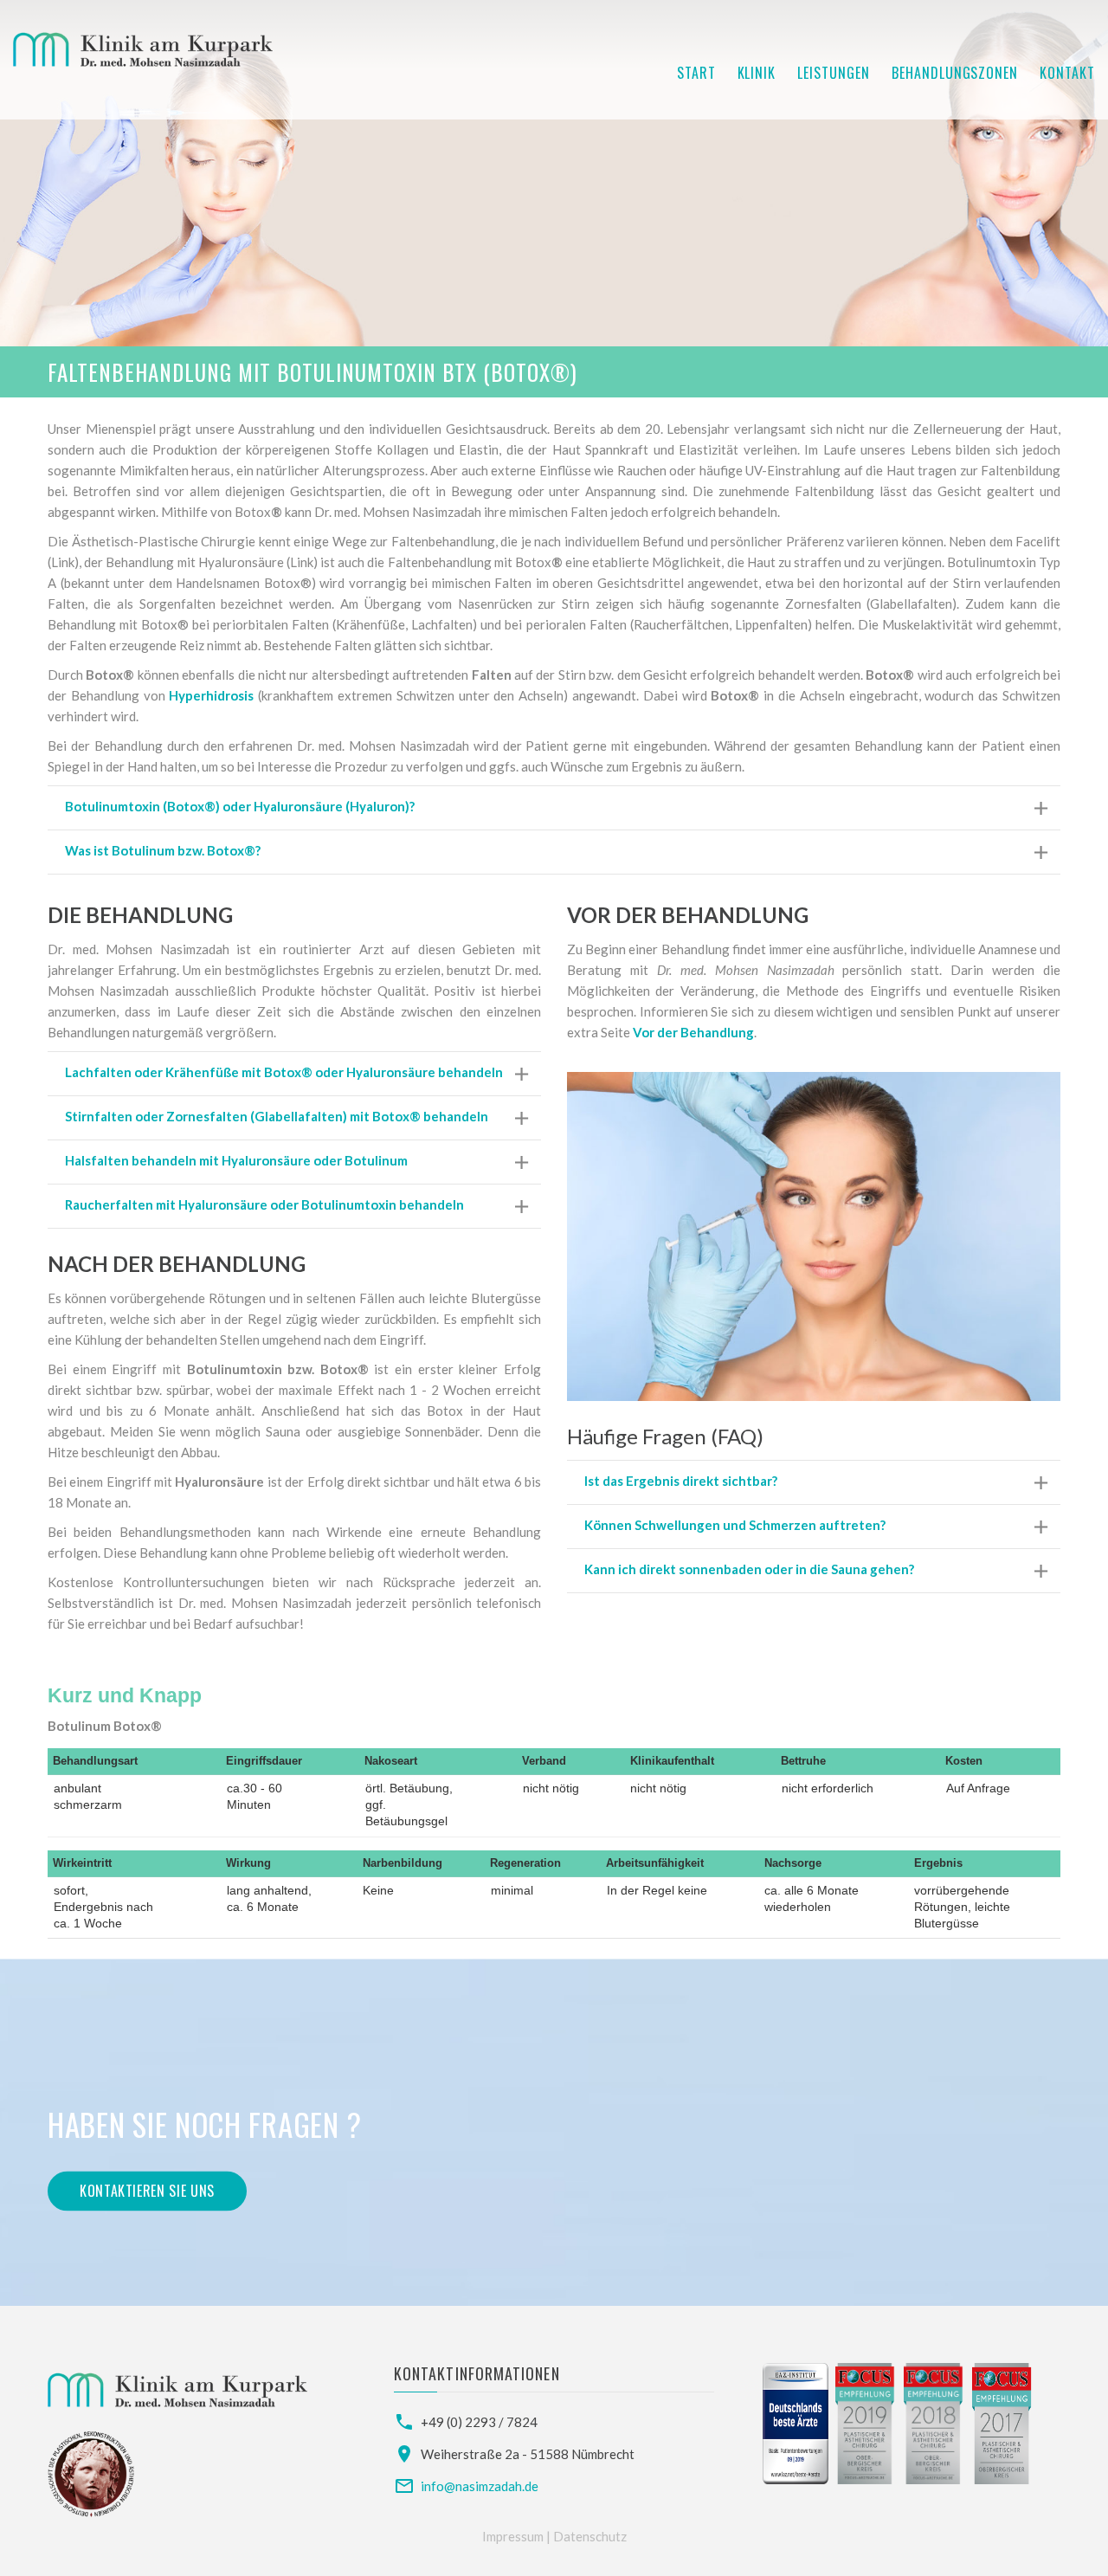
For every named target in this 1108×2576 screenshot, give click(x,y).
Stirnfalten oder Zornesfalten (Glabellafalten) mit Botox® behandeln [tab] (277, 1116)
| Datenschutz (586, 2536)
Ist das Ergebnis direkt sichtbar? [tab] (681, 1481)
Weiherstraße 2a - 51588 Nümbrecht (528, 2454)
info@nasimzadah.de (480, 2486)
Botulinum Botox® (105, 1726)
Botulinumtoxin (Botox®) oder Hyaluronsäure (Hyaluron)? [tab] (240, 806)
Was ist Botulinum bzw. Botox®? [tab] (163, 850)
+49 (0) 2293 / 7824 (479, 2422)
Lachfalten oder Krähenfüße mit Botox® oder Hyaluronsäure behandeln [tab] (284, 1072)
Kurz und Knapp (125, 1696)
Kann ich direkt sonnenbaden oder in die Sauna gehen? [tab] (749, 1569)
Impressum (514, 2536)
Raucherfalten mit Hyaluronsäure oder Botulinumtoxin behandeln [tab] (264, 1204)
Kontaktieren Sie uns (147, 2191)
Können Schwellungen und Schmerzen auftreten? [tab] (735, 1525)
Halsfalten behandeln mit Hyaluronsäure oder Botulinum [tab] (236, 1160)
